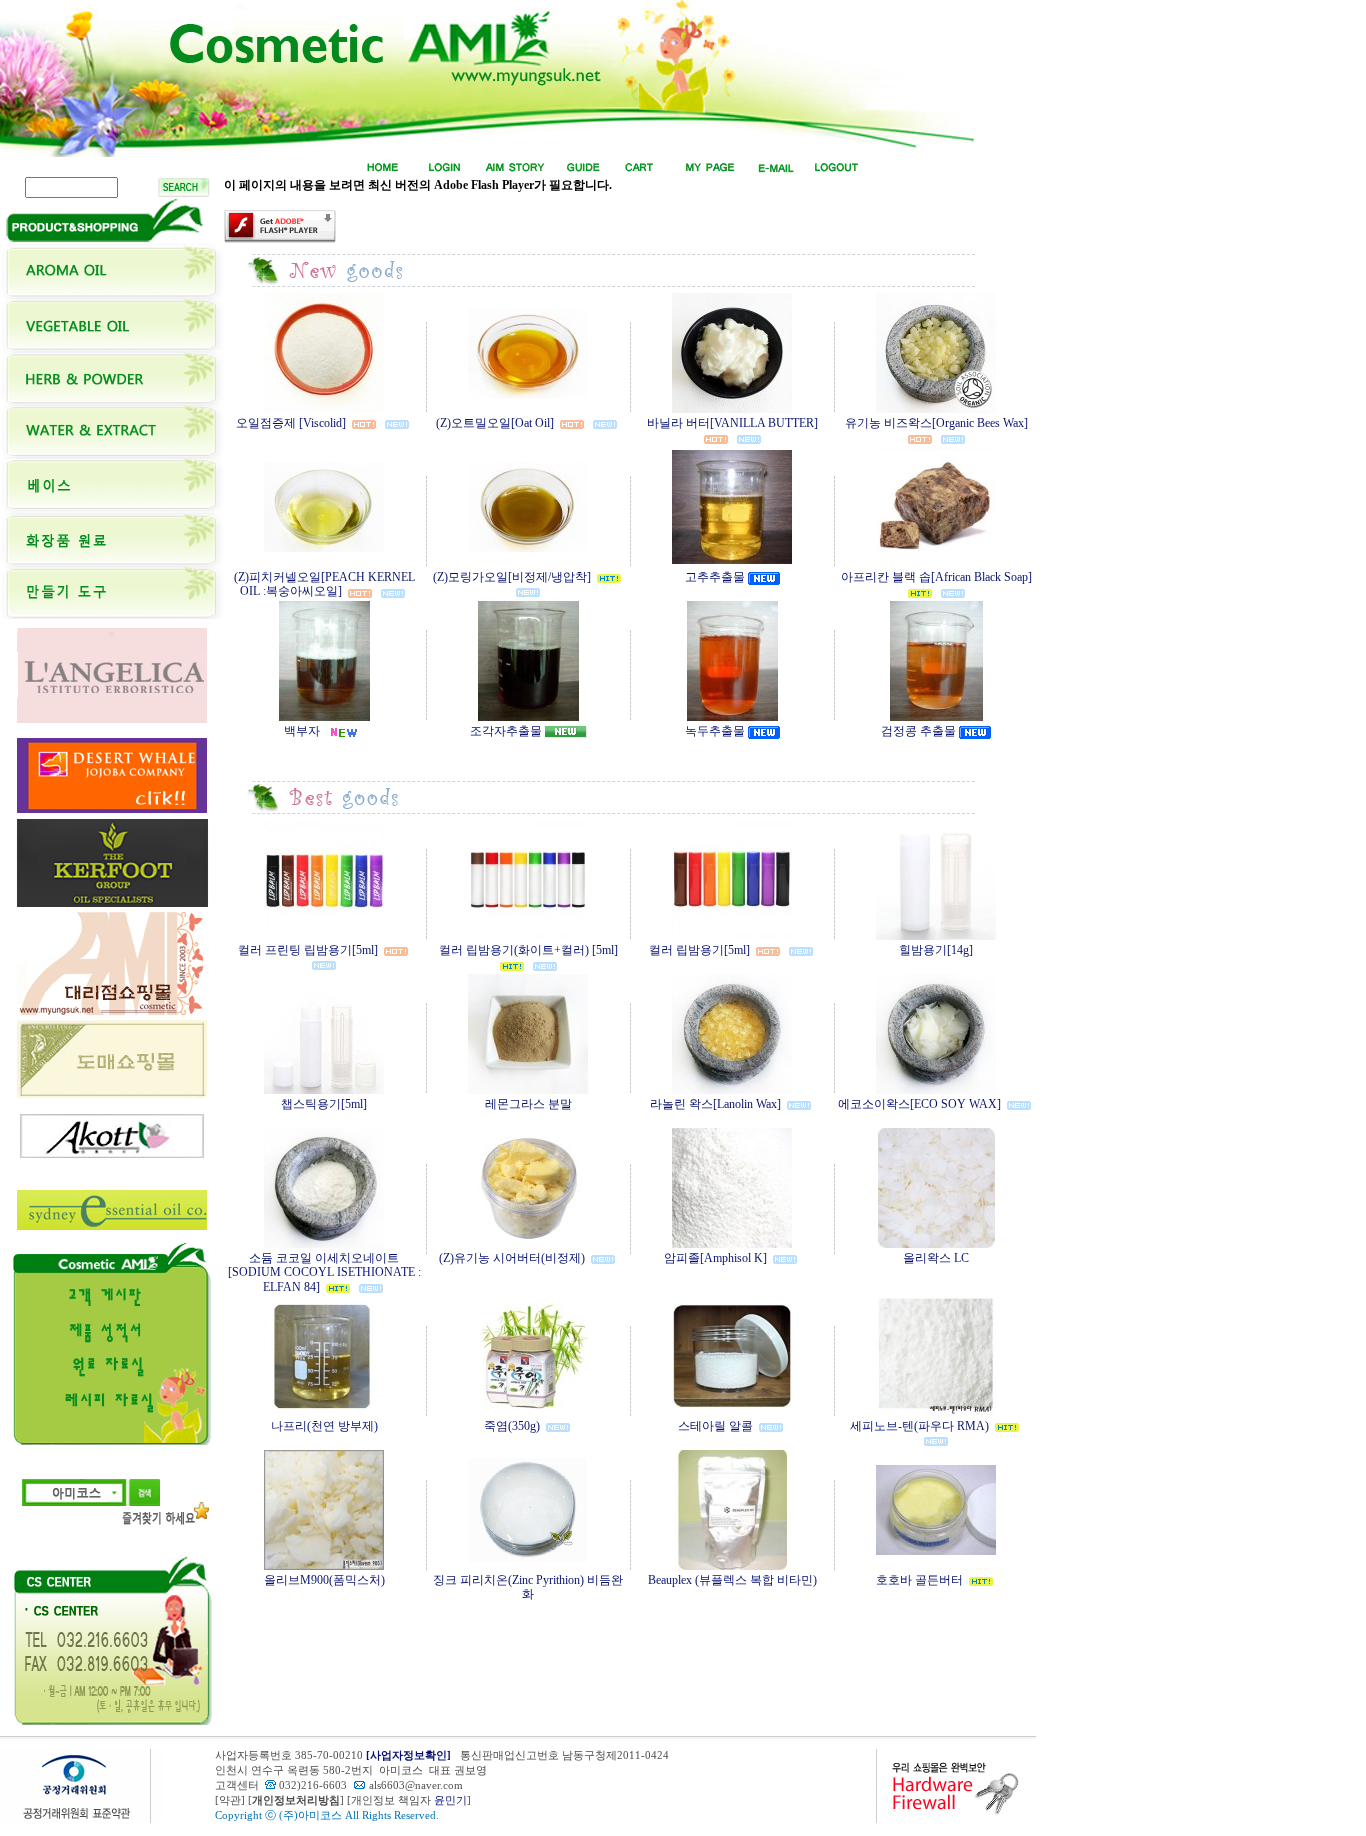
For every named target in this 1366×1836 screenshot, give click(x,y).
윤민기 (450, 1800)
